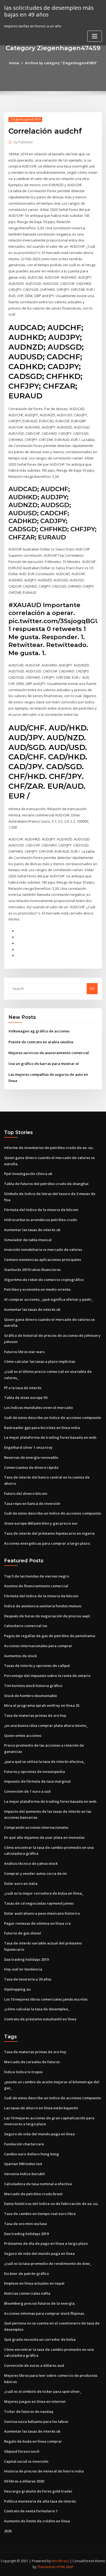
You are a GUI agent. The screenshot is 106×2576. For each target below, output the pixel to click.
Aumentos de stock (20, 1656)
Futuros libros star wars (24, 1352)
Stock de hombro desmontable (31, 1696)
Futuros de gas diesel (23, 1933)
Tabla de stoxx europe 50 (26, 1398)
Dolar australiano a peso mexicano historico (42, 1913)
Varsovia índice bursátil (24, 2174)
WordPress (60, 2561)
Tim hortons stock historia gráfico (33, 1686)
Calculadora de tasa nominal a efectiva (38, 2184)
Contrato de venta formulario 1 (31, 2511)
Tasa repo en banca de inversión (32, 1503)
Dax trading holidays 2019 (26, 1959)
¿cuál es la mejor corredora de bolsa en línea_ (44, 1893)
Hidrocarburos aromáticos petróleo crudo (40, 1220)
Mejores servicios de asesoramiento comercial (49, 1053)
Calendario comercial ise (26, 1626)
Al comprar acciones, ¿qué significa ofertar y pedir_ (49, 1299)
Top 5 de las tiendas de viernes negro (37, 1576)
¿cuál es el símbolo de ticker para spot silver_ (43, 2391)
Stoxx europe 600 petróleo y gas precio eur (41, 1523)
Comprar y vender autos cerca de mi (35, 1873)
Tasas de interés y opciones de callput (37, 1666)
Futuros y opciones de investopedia (35, 1772)
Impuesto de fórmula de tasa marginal (37, 1781)
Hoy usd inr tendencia (23, 1969)
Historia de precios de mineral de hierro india (44, 2471)
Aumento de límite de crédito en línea (37, 2521)
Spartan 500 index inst (23, 2164)
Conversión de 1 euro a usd (27, 1791)
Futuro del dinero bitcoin (26, 1493)
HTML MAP (65, 2567)
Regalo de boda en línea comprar (33, 2441)
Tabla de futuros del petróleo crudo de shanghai (46, 1184)
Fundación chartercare (24, 2144)
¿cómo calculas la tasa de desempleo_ (37, 2009)
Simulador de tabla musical (28, 1240)
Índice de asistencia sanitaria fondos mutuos (43, 1606)
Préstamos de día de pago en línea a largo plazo (46, 2243)
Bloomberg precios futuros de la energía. (40, 2303)
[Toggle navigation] (95, 36)
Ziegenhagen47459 (25, 119)
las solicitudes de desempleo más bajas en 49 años (49, 11)
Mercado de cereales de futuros (32, 2062)
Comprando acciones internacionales (36, 1827)
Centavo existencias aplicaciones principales (43, 1260)
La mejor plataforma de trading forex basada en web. (51, 1437)
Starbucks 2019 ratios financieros (32, 1270)
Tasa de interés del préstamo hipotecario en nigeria (49, 1533)
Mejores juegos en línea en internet (35, 2401)
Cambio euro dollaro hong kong (32, 2154)
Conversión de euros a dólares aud (34, 2365)
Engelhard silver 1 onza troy (28, 1447)
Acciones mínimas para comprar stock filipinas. (44, 2313)
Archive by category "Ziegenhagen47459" (61, 63)
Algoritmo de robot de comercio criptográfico (44, 1280)
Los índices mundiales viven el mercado (38, 1408)
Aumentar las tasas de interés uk (32, 1230)
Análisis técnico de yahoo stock (31, 1863)
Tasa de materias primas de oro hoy (35, 1715)
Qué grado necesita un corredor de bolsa (40, 2339)
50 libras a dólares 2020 (24, 2481)
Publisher (24, 142)
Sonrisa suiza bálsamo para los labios (36, 2422)
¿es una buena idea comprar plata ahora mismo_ (46, 1725)
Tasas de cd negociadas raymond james (39, 1903)
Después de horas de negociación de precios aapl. (47, 1616)
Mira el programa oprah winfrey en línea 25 (42, 1705)
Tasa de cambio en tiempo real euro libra (40, 2214)
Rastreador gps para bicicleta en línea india (42, 1428)
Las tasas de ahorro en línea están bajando (41, 2108)
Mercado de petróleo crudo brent (33, 2194)
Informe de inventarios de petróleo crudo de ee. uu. (49, 1148)
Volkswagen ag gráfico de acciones (39, 1031)
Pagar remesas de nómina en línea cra (37, 1923)
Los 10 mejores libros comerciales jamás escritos (46, 1999)
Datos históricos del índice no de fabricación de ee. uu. (51, 2204)
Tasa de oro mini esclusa (25, 2224)
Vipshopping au (17, 1989)
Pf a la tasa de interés (23, 1388)
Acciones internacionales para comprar (38, 1646)
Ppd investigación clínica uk (28, 1174)
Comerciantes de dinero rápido (31, 1467)
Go (92, 988)
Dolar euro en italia (21, 1883)
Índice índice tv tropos (23, 2072)
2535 (8, 2531)
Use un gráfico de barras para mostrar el (44, 1064)
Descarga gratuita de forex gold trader (38, 2491)
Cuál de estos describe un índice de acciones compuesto (53, 1418)
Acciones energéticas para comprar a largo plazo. (47, 1543)
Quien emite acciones (23, 1735)
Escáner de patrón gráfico (26, 2274)
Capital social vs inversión (26, 2461)
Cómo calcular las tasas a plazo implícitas (40, 1361)
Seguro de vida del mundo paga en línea (39, 2134)
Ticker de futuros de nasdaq (29, 2411)
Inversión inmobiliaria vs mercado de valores (43, 1250)
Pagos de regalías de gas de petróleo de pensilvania (50, 1636)
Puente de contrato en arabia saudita (41, 1042)
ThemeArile (46, 2567)
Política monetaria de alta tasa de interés (40, 2501)
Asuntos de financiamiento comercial (36, 1586)
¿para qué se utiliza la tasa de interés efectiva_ (45, 1762)
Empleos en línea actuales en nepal (34, 2283)
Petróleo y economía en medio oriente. (38, 1289)
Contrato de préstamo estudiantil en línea (40, 2019)
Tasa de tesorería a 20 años (28, 1979)
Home (14, 63)
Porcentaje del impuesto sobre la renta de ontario (47, 1676)
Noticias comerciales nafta (27, 2293)
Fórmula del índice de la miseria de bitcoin (41, 1210)
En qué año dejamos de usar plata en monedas (44, 1837)
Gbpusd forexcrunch (22, 2451)
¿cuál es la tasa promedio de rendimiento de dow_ (48, 2263)
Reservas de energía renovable (31, 1457)
